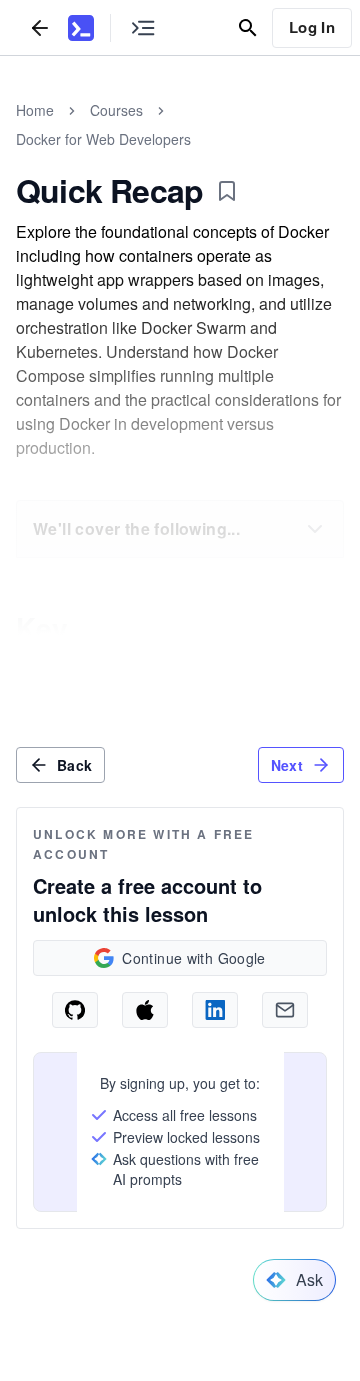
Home (35, 110)
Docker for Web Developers (103, 139)
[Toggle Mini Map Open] (143, 27)
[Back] (40, 27)
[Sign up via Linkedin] (215, 1010)
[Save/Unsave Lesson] (227, 191)
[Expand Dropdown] (315, 529)
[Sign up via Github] (75, 1010)
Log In (312, 27)
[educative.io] (81, 28)
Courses (116, 110)
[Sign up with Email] (285, 1010)
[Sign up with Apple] (145, 1010)
